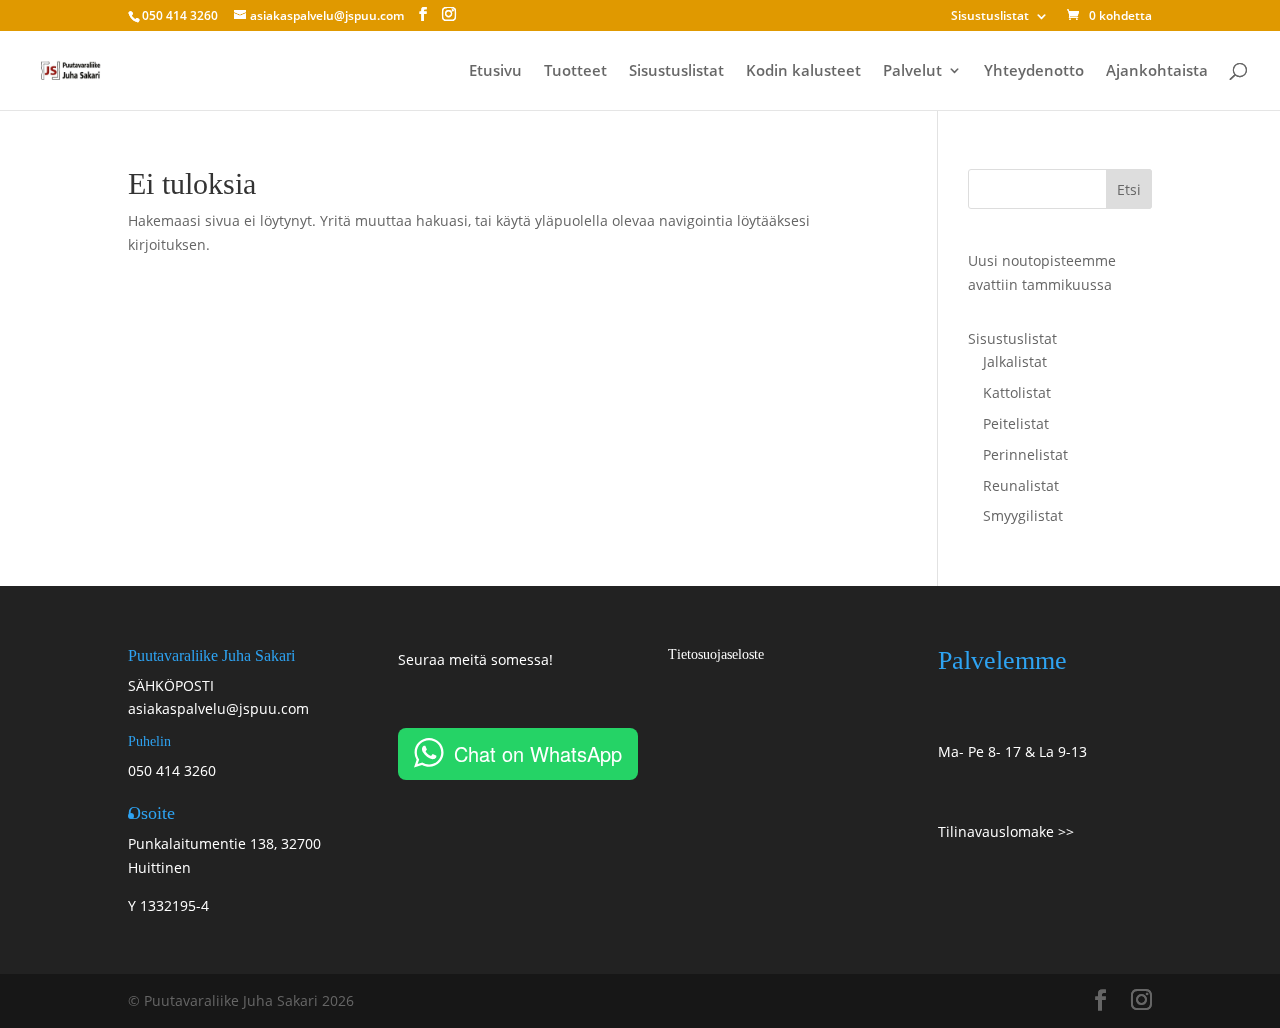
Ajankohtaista (1157, 71)
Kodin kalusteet (803, 71)
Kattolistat (1017, 392)
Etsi (1129, 189)
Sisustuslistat (990, 17)
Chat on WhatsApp (538, 753)
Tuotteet (575, 71)
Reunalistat (1021, 485)
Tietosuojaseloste (716, 654)
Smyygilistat (1023, 515)
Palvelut (912, 71)
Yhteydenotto (1034, 71)
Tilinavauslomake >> (1006, 831)
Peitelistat (1016, 423)
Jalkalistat (1015, 361)
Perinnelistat (1025, 454)
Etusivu (495, 71)
